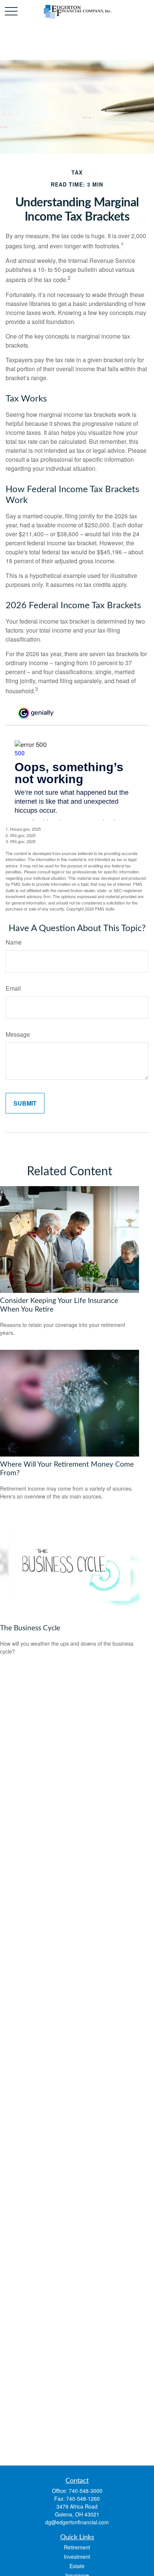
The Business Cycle (30, 1628)
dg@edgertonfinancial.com (77, 2522)
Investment (77, 2557)
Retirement (77, 2547)
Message (18, 1034)
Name (14, 942)
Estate (77, 2566)
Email (13, 988)
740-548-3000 (86, 2491)
